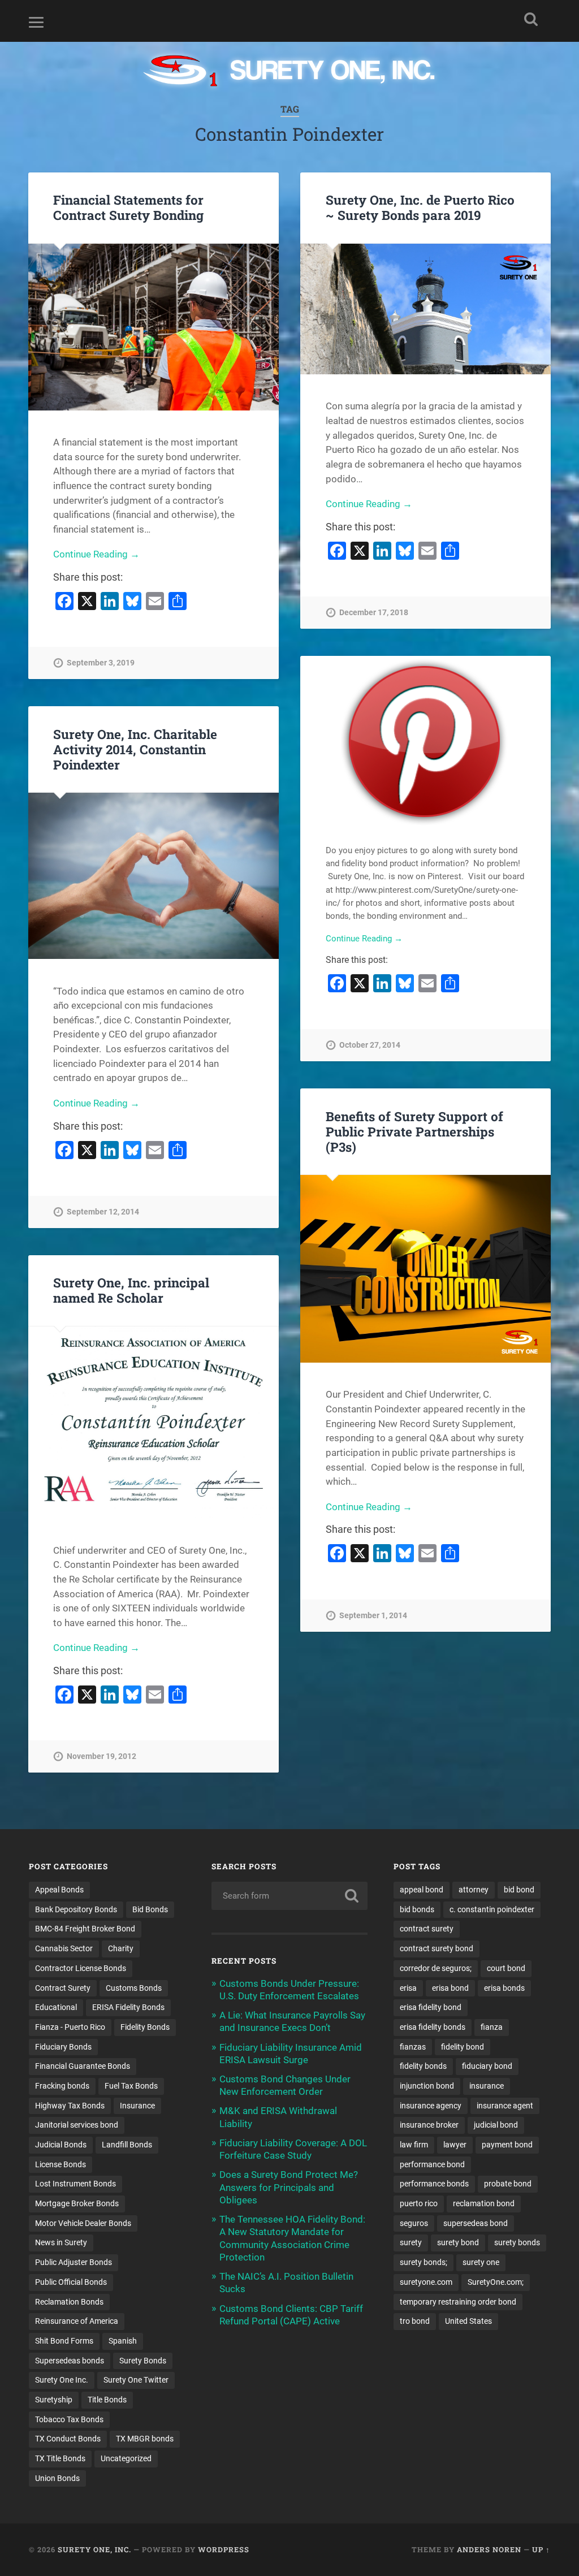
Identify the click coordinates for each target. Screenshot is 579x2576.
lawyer (455, 2145)
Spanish (123, 2341)
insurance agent (505, 2106)
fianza (492, 2027)
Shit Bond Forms (64, 2341)
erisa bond (450, 1988)
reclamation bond (484, 2203)
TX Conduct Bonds (68, 2439)
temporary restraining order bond (458, 2302)
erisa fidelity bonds (433, 2027)
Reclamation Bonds (69, 2302)
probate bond (508, 2184)
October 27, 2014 (370, 1045)
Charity (121, 1948)
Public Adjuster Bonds (74, 2262)
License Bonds (61, 2164)
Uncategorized (126, 2458)
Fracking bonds (62, 2086)
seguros (414, 2223)
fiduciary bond (487, 2066)
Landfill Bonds (127, 2145)
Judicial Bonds (61, 2145)
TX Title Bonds (60, 2458)
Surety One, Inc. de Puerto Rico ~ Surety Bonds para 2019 (420, 207)
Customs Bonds (134, 1988)
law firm (414, 2145)
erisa (408, 1988)
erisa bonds (504, 1988)
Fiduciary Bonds (63, 2047)
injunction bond (427, 2086)
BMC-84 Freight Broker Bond (85, 1929)
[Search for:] (289, 1896)
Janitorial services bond (77, 2125)
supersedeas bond (476, 2223)
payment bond (507, 2145)
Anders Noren (489, 2549)
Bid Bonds (150, 1909)
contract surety (427, 1929)
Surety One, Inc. (94, 2549)
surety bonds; (424, 2262)
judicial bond (496, 2125)
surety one (481, 2262)
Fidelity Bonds (145, 2027)
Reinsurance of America (77, 2321)
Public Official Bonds (71, 2282)
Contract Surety (63, 1988)
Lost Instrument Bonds (75, 2184)
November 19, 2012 (101, 1756)
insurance (487, 2086)
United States (468, 2321)
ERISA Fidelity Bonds (128, 2007)
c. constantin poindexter (492, 1909)
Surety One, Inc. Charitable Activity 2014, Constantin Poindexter (135, 749)
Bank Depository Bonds (76, 1909)
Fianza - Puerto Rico (70, 2027)
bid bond (519, 1890)
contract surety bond (437, 1948)
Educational (56, 2007)
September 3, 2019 (101, 663)
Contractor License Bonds (81, 1968)
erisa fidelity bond (431, 2007)
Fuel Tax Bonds (131, 2086)
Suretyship (54, 2400)
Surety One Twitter (136, 2380)
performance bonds (434, 2184)
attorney (474, 1890)
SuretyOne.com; (496, 2282)
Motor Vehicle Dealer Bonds (83, 2223)
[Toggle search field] (531, 19)
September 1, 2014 (373, 1616)
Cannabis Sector (64, 1948)
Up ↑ (541, 2549)
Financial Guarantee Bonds (83, 2066)
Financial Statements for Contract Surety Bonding (128, 207)
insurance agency (431, 2106)
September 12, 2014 (103, 1212)
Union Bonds (57, 2478)
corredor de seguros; (436, 1968)
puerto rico (419, 2203)
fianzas (413, 2047)
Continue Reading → (96, 554)
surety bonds (517, 2242)
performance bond (432, 2164)
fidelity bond (463, 2047)
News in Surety (61, 2242)
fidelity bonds (423, 2066)
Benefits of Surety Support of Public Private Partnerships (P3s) (414, 1131)
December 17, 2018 (374, 613)
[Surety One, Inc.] (290, 72)
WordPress (224, 2549)
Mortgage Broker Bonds (77, 2203)
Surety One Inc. (62, 2380)
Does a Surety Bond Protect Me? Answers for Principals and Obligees (289, 2187)
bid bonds (417, 1909)
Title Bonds (107, 2400)
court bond (506, 1968)
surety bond (458, 2242)
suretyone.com (426, 2282)
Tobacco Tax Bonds (69, 2419)
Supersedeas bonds (70, 2361)
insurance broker (429, 2125)
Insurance (137, 2106)
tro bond (415, 2321)
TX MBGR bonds (145, 2439)
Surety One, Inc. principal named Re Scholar (131, 1290)
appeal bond (422, 1890)
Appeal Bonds (59, 1890)
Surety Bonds (143, 2361)
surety (411, 2242)
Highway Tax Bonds (70, 2106)
